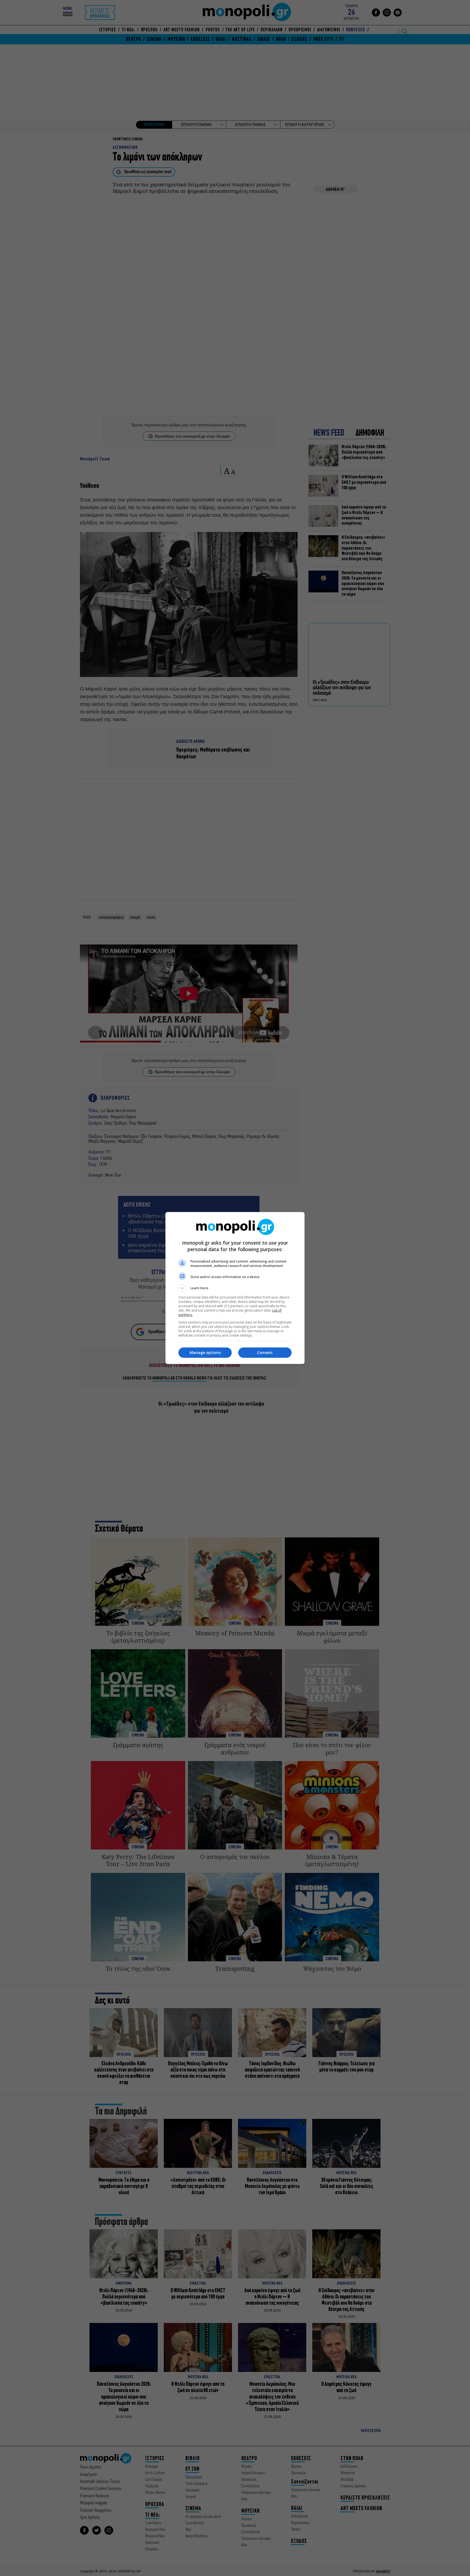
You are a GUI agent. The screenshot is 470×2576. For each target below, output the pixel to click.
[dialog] (235, 1288)
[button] (235, 1288)
